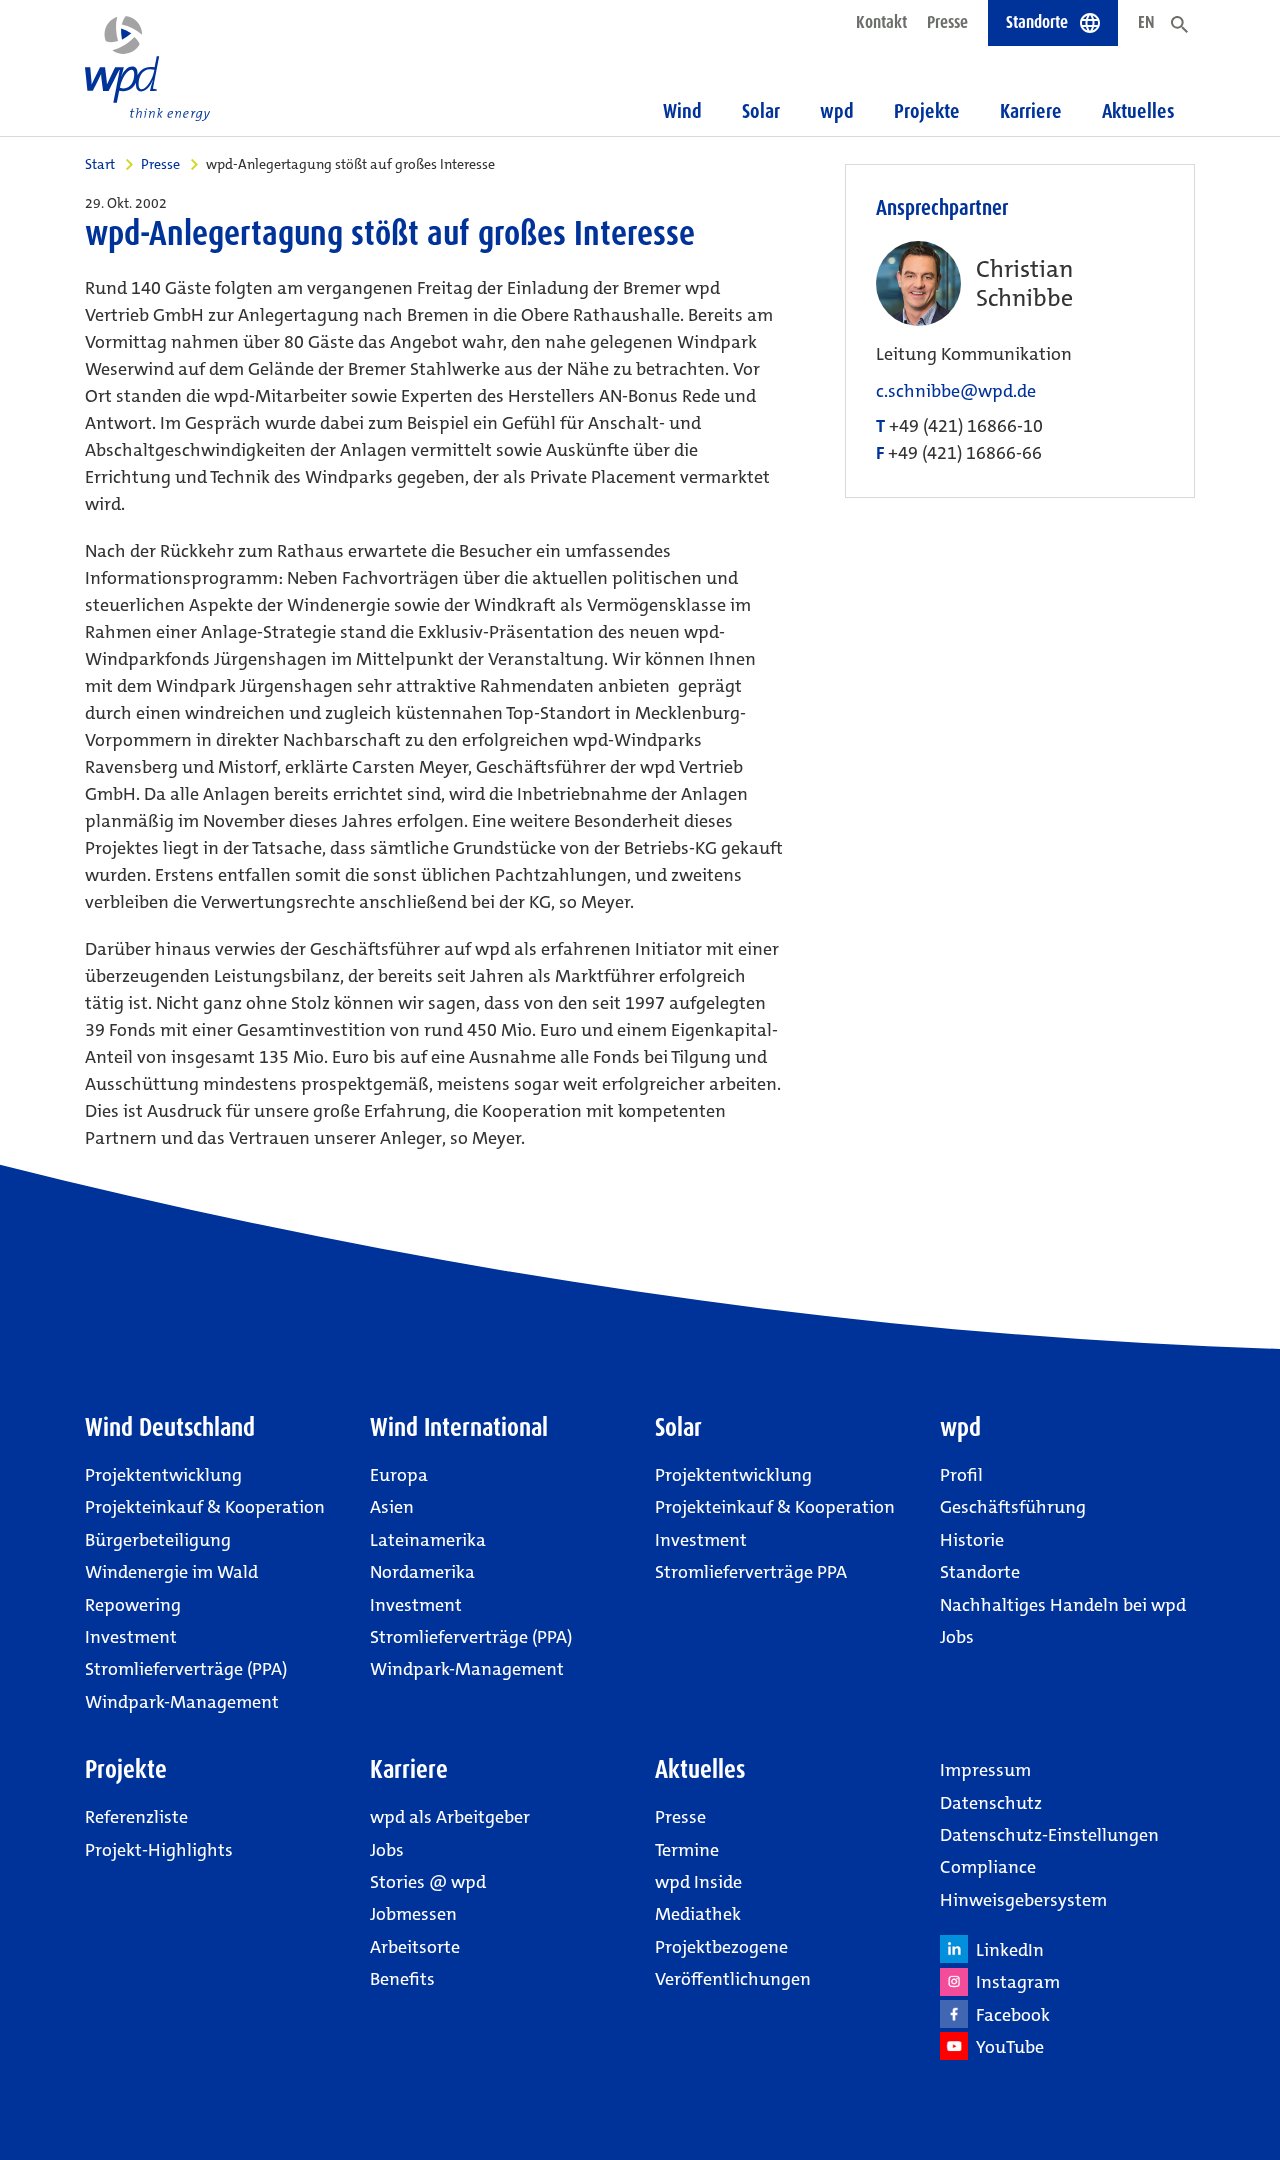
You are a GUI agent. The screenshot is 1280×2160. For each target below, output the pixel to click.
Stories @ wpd (428, 1882)
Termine (687, 1850)
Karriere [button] (1031, 111)
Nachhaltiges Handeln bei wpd (1063, 1605)
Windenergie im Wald (171, 1572)
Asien (392, 1507)
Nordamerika (422, 1572)
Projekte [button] (927, 111)
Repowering (133, 1605)
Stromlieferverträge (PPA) (186, 1669)
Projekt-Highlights (159, 1850)
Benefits (402, 1979)
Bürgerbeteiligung (158, 1540)
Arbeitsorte (415, 1947)
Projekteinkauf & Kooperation (205, 1507)
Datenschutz (991, 1803)
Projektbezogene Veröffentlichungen (733, 1963)
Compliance (988, 1867)
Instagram (1014, 1982)
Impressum (985, 1770)
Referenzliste (136, 1817)
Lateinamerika (428, 1540)
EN (1146, 22)
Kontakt (881, 22)
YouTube (1006, 2047)
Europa (399, 1475)
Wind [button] (682, 111)
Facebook (1009, 2015)
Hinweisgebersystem (1023, 1900)
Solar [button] (761, 111)
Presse (947, 22)
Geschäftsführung (1013, 1507)
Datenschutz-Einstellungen (1049, 1835)
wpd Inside (698, 1882)
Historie (972, 1540)
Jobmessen (413, 1914)
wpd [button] (837, 111)
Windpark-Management (182, 1702)
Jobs (957, 1637)
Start (100, 164)
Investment (131, 1637)
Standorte (980, 1572)
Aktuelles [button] (1138, 111)
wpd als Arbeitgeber (450, 1817)
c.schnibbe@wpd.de (956, 391)
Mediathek (698, 1914)
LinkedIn (1006, 1950)
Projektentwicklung (163, 1475)
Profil (961, 1475)
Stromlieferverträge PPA (751, 1572)
